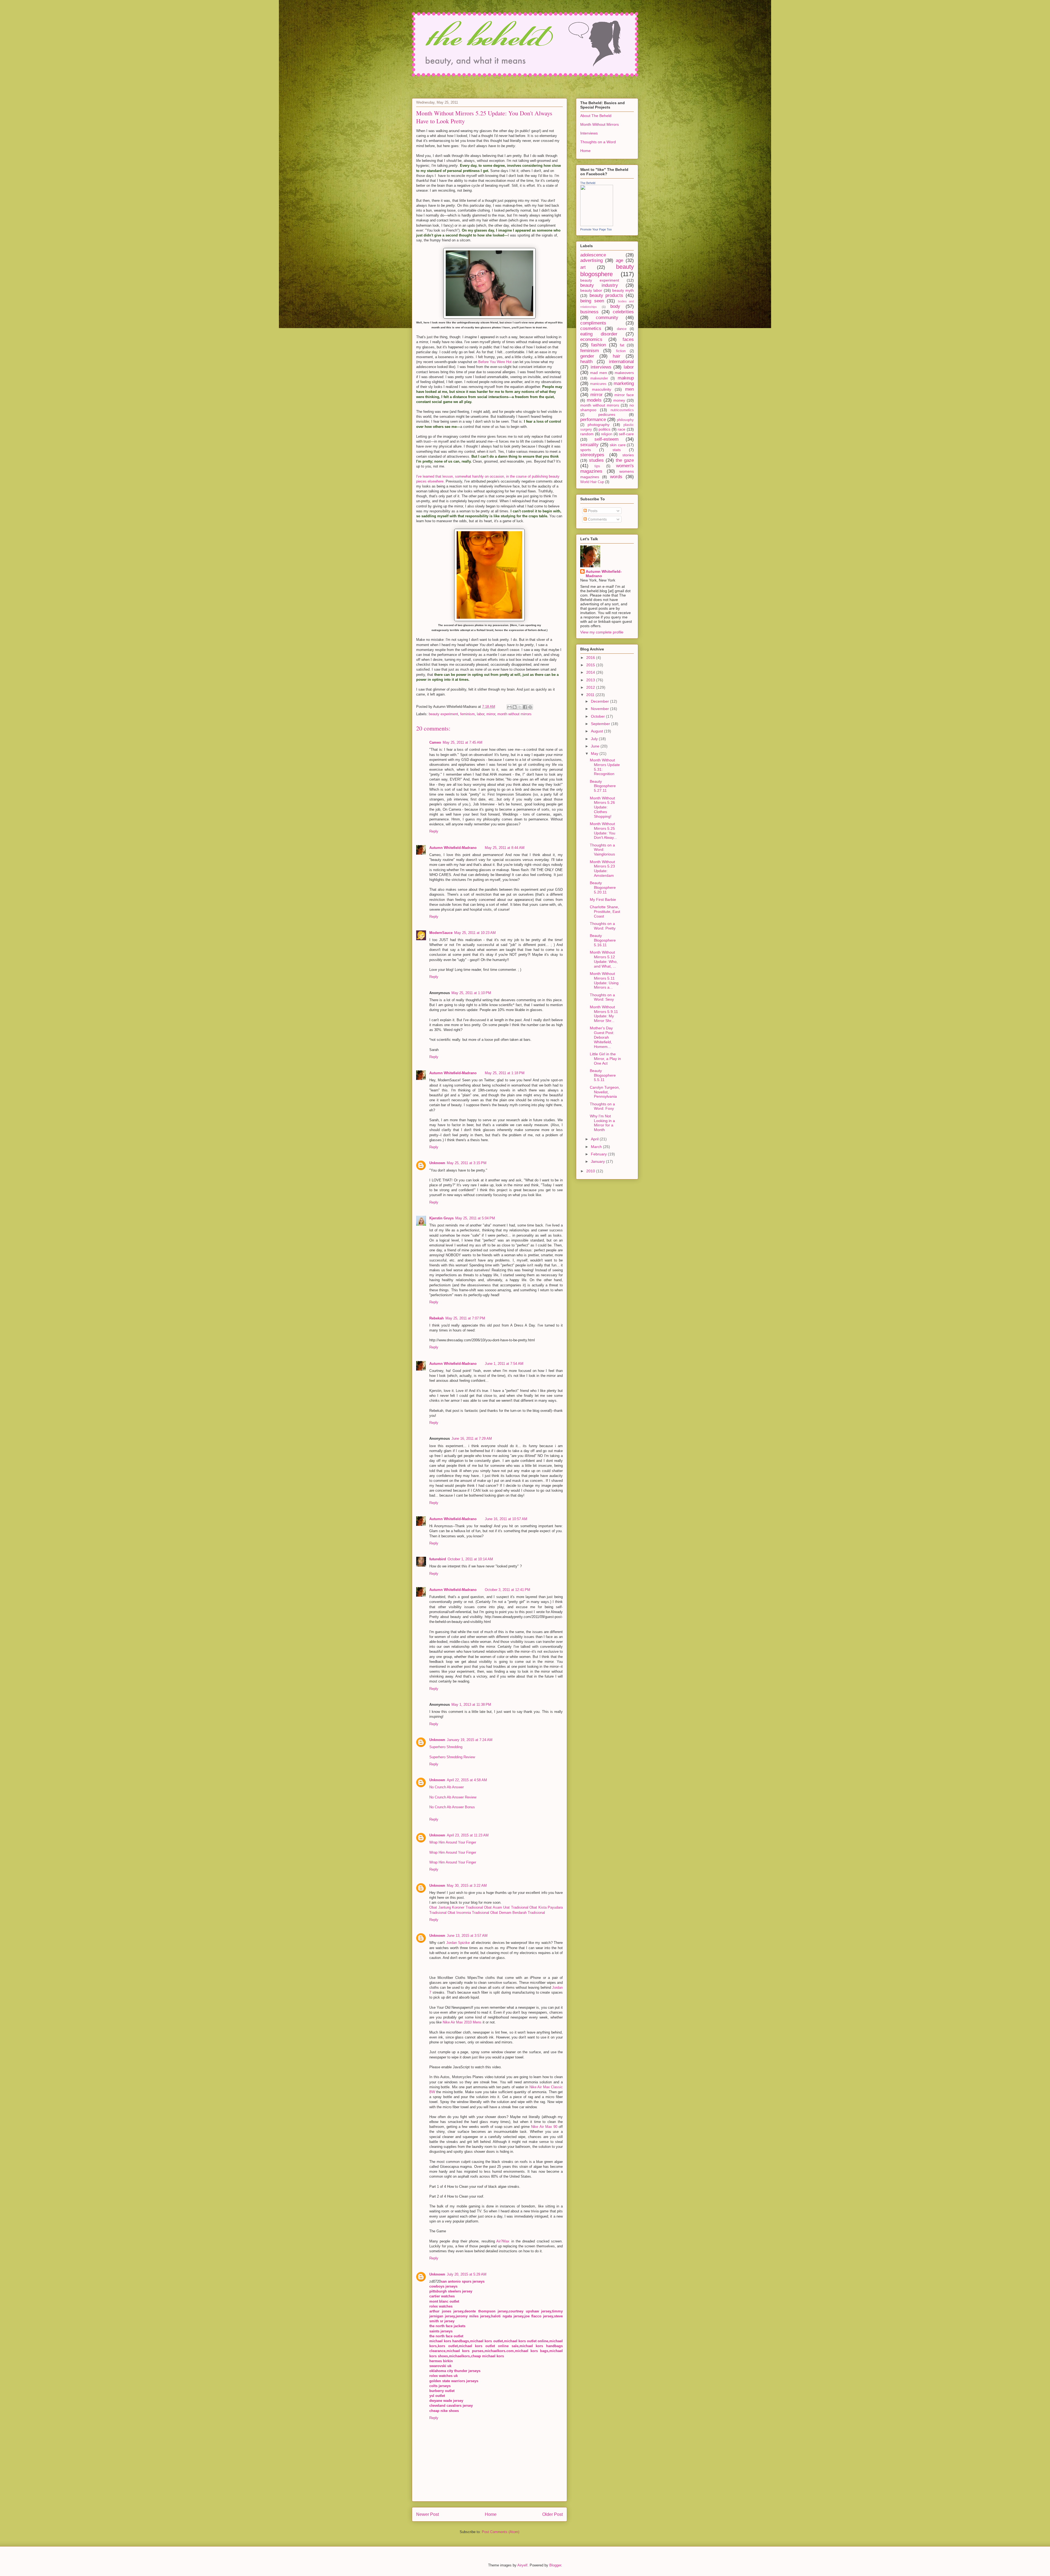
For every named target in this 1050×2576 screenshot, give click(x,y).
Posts (592, 511)
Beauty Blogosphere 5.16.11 (603, 940)
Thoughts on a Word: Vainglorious (602, 850)
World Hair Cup (592, 482)
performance (593, 420)
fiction (621, 351)
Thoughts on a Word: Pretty (603, 926)
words (616, 477)
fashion (599, 345)
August (597, 731)
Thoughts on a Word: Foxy (602, 1106)
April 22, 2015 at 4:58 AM (467, 1780)
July (595, 739)
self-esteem (606, 439)
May (595, 753)
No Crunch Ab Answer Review (453, 1797)
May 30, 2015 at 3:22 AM (467, 1886)
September (601, 724)
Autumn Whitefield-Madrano (453, 848)
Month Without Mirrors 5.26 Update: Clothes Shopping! (602, 807)
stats (617, 450)
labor (481, 714)
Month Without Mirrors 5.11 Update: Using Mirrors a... (604, 980)
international (621, 362)
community (607, 318)
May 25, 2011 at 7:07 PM (465, 1318)
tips (597, 466)
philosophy (625, 420)
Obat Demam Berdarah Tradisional (518, 1913)
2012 (591, 687)
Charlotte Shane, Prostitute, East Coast (605, 912)
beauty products (606, 295)
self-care (626, 434)
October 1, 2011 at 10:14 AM (470, 1559)
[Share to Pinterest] (530, 707)
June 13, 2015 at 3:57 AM (467, 1936)
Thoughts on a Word (598, 142)
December (600, 701)
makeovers (624, 373)
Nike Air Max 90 (544, 2127)
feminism (467, 714)
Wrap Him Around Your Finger (453, 1842)
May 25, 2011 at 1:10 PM (471, 993)
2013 (591, 680)
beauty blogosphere (607, 270)
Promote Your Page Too (596, 229)
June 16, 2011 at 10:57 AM (506, 1519)
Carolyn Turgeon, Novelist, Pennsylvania (605, 1092)
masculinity (602, 389)
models (594, 400)
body (615, 306)
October (598, 716)
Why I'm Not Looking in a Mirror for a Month (602, 1123)
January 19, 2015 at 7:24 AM (470, 1740)
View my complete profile (602, 632)
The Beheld (588, 183)
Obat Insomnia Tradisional (468, 1913)
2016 (591, 658)
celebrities (623, 312)
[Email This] (509, 707)
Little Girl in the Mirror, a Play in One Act (605, 1059)
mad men (598, 373)
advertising (591, 260)
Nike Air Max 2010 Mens (462, 2022)
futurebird (438, 1559)
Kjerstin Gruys (441, 1218)
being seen (592, 301)
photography (599, 425)
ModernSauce (441, 933)
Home (491, 2514)
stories (628, 455)
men (629, 389)
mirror (491, 714)
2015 (591, 665)
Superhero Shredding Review (452, 1757)
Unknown (437, 1163)
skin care (618, 445)
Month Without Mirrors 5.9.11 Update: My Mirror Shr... (604, 1014)
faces (628, 339)
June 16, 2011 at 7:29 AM (472, 1439)
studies (596, 460)
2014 (591, 672)
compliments (593, 323)
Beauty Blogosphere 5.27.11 (603, 786)
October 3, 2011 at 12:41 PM (507, 1590)
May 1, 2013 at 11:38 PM (471, 1705)
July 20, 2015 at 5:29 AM (467, 2274)
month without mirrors (514, 714)
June (596, 746)
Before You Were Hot (495, 362)
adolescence (593, 255)
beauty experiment (443, 714)
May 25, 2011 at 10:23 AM (475, 933)
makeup (626, 378)
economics (591, 339)
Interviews (589, 133)
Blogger (555, 2565)
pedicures (607, 414)
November (600, 709)
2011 (591, 695)
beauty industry (599, 285)
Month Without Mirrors (600, 124)
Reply (434, 831)
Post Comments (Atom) (501, 2532)
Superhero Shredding (446, 1747)
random (587, 434)
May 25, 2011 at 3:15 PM (467, 1163)
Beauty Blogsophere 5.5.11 (603, 1075)
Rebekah (437, 1318)
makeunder (599, 378)
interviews (601, 367)
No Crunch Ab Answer (447, 1787)
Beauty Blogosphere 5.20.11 (603, 887)
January (598, 1161)
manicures (598, 384)
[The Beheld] (597, 225)
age (619, 260)
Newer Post (428, 2514)
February (599, 1154)
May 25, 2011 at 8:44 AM (505, 848)
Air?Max (503, 2241)
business (589, 312)
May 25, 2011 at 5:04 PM (475, 1218)
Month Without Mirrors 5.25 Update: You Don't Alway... (603, 831)
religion (607, 434)
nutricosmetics (622, 410)
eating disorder (599, 334)
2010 (591, 1171)
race (622, 429)
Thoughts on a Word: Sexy (602, 997)
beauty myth (623, 290)
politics (604, 429)
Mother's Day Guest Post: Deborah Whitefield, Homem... (602, 1037)
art (583, 267)
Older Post (552, 2514)
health (586, 362)
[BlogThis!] (515, 707)
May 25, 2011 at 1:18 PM (505, 1073)
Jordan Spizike (458, 1943)
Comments (597, 519)
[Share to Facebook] (525, 707)
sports (586, 450)
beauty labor (591, 290)
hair (617, 356)
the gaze (625, 460)
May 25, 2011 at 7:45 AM (463, 742)
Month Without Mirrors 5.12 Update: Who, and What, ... (604, 959)
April (595, 1139)
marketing (624, 383)
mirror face (624, 395)
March (597, 1147)
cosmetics (591, 328)
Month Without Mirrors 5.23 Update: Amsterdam (602, 869)
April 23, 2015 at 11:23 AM (468, 1835)
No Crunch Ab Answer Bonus (452, 1807)
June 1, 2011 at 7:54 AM (504, 1364)
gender (587, 356)
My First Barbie (603, 899)
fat (622, 345)
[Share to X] (520, 707)
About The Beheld (596, 116)
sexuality (589, 445)
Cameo (435, 742)
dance (622, 329)
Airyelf (522, 2565)
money (619, 400)
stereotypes (592, 455)
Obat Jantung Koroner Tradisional (456, 1907)
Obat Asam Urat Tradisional (506, 1907)
